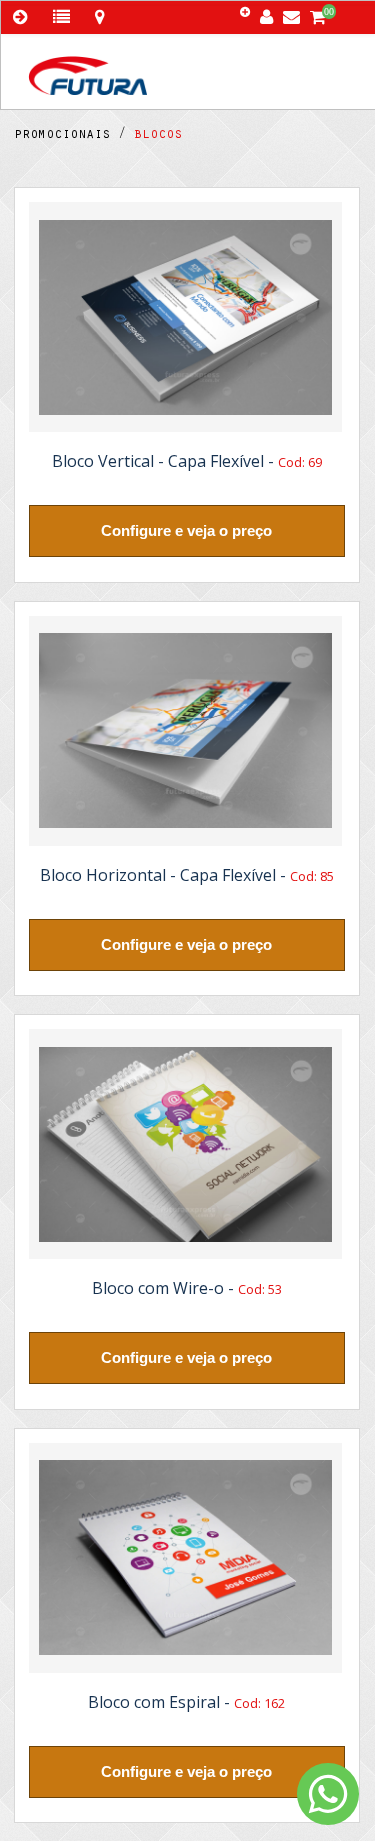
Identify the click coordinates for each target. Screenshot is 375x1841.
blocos (154, 136)
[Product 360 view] (185, 317)
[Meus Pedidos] (63, 17)
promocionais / (70, 136)
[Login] (270, 12)
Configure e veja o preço (186, 530)
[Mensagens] (296, 12)
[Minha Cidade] (99, 17)
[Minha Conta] (24, 17)
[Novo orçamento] (248, 13)
